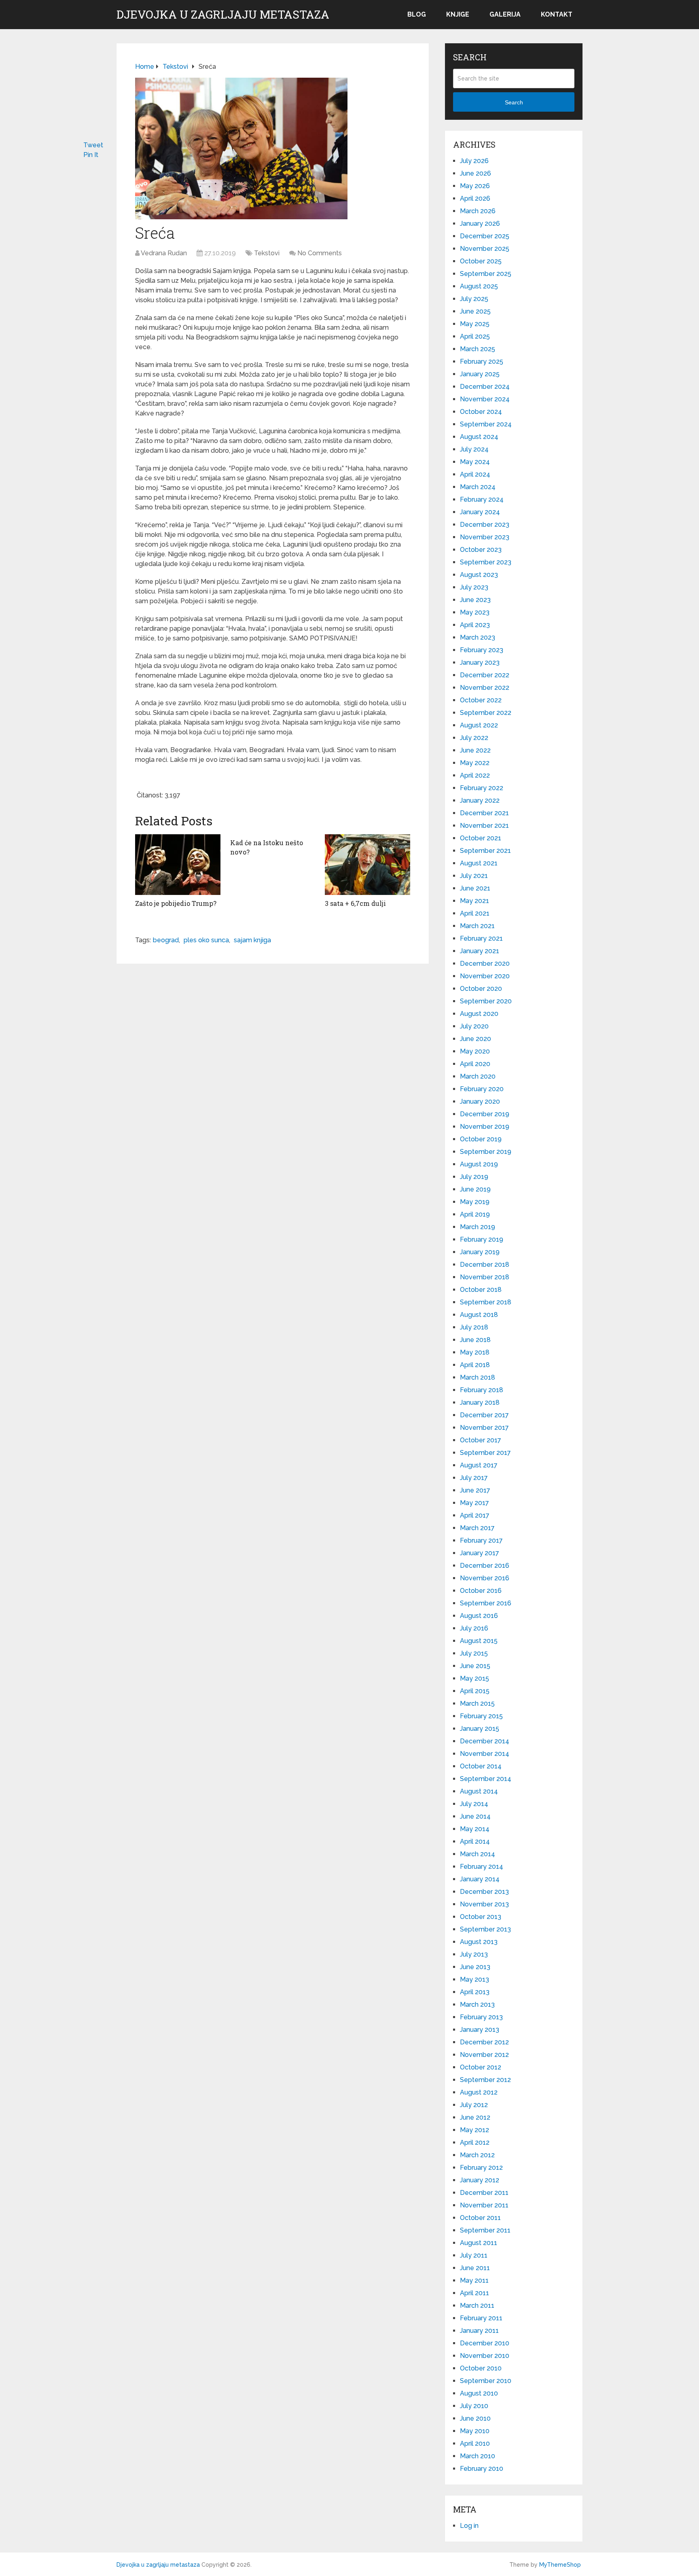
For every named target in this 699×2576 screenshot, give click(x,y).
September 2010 (486, 2381)
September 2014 (486, 1779)
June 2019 (475, 1189)
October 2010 (481, 2368)
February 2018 (482, 1390)
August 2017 (479, 1465)
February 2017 (481, 1540)
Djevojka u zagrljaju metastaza (223, 15)
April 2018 (475, 1365)
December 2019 (485, 1114)
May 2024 (475, 462)
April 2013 (475, 1992)
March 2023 (478, 637)
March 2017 (477, 1528)
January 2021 (480, 951)
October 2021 (481, 838)
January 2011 (479, 2331)
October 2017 (481, 1440)
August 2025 (479, 286)
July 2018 (474, 1327)
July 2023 (474, 587)
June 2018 (475, 1340)
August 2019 (479, 1164)
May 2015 (474, 1678)
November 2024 (485, 399)
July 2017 (474, 1478)
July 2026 (474, 161)
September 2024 (486, 424)
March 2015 (477, 1704)
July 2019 (474, 1177)
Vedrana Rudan (164, 253)
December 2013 (484, 1892)
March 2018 (478, 1377)
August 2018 (479, 1315)
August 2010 (479, 2393)
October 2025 (481, 261)
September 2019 (486, 1152)
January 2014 (480, 1879)
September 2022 (486, 713)
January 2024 (480, 512)
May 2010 (475, 2431)
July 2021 (474, 876)
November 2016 (485, 1578)
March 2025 (478, 349)
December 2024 (485, 387)
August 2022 (479, 725)
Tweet (93, 145)
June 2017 (475, 1490)
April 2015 (475, 1691)
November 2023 (485, 537)
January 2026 (480, 224)
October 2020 (481, 989)
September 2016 (486, 1603)
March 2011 (477, 2306)
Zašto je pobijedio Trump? (176, 903)
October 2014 (481, 1766)
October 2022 (481, 700)
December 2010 (485, 2343)
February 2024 (482, 499)
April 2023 (475, 625)
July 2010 (474, 2406)
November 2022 (485, 688)
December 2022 (485, 675)
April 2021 (475, 913)
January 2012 (480, 2180)
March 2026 (478, 211)
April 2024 (475, 474)
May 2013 (474, 1979)
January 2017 (480, 1553)
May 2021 (474, 901)
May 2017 (474, 1503)
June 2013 (475, 1967)
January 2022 (480, 800)
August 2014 (479, 1791)
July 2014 (474, 1804)
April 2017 (475, 1515)
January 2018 (480, 1402)
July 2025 (474, 299)
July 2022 (474, 738)
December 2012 (484, 2042)
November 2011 (484, 2205)
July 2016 (474, 1628)
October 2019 (481, 1139)
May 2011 (474, 2280)
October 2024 (481, 412)
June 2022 (475, 750)
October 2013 (481, 1917)
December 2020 (485, 964)
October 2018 (481, 1290)
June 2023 (475, 600)
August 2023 (479, 575)
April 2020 (475, 1064)
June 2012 (475, 2117)
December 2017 (484, 1415)
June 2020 (476, 1039)
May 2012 (474, 2130)
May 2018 (475, 1352)
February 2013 (481, 2017)
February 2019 (482, 1239)
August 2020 (479, 1014)
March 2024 (478, 487)
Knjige (458, 14)
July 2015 (474, 1653)
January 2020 (480, 1101)
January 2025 (480, 374)
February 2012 (481, 2168)
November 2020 (485, 976)
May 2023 (475, 612)
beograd (166, 940)
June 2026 (476, 173)
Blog (417, 14)
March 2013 (477, 2005)
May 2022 (475, 763)
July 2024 (474, 449)
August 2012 (479, 2092)
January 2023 (480, 663)
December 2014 (485, 1741)
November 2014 (485, 1754)
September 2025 (486, 274)
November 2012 (484, 2055)
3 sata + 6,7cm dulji (355, 903)
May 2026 (475, 186)
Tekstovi (267, 253)
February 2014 (482, 1867)
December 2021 (484, 813)
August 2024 (479, 437)
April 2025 (475, 336)
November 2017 (484, 1428)
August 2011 (479, 2243)
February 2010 (482, 2469)
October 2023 (481, 550)
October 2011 (480, 2218)
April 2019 (475, 1214)
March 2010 (478, 2456)
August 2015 (479, 1641)
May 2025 (475, 324)
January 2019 (480, 1252)
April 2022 (475, 775)
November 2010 (485, 2356)
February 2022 (482, 788)
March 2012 (477, 2155)
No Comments (320, 253)
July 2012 (474, 2105)
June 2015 (475, 1666)
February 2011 (481, 2318)
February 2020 (482, 1089)
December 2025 (485, 236)
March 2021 (477, 926)
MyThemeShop (560, 2565)
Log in (469, 2526)
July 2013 (474, 1954)
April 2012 (475, 2142)
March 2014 (478, 1854)
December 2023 (485, 525)
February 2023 (482, 650)
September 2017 (485, 1453)
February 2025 (482, 361)
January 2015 (480, 1729)
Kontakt (557, 14)
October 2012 (481, 2067)
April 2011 (474, 2293)
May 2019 (475, 1202)
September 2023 (486, 562)
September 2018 (486, 1302)
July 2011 (474, 2255)
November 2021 (484, 826)
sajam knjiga (252, 940)
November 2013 (484, 1904)
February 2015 (481, 1716)
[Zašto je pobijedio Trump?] (178, 865)
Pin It (91, 155)
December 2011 (484, 2193)
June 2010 (475, 2418)
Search (514, 102)
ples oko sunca (206, 940)
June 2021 (475, 888)
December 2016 (485, 1566)
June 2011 (475, 2268)
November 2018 (485, 1277)
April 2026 (475, 198)
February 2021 (481, 938)
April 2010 (475, 2443)
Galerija (505, 14)
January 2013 (480, 2030)
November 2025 (485, 249)
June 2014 (475, 1816)
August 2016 (479, 1616)
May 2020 (475, 1051)
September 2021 (485, 851)
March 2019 (478, 1227)
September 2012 (485, 2080)
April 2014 (475, 1841)
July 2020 (474, 1026)
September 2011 (485, 2230)
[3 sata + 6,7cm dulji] (368, 865)
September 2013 (485, 1929)
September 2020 (486, 1001)
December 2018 (485, 1265)
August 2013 (479, 1942)
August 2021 (479, 863)
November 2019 (485, 1127)
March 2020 (478, 1076)
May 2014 (475, 1829)
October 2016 (481, 1591)
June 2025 (475, 311)
